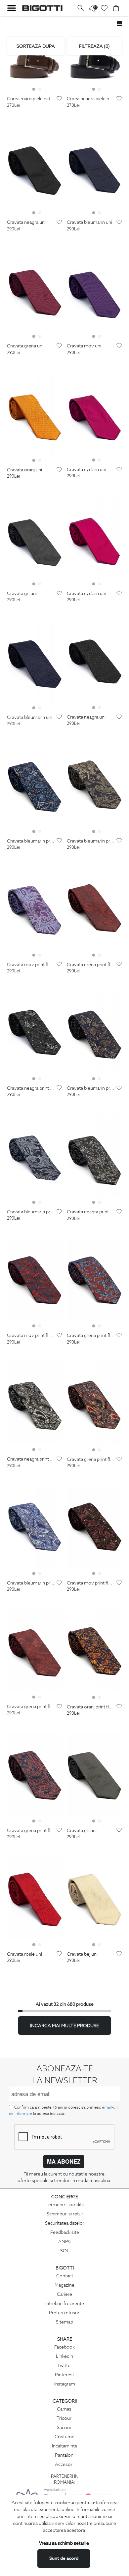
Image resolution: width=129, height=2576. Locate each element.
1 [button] (34, 89)
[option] (35, 66)
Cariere (64, 2294)
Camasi (65, 2409)
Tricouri (64, 2418)
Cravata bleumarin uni (89, 222)
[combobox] (36, 46)
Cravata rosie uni (24, 1954)
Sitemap (64, 2322)
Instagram (65, 2384)
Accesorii (65, 2464)
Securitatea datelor (65, 2223)
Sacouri (65, 2427)
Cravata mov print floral (31, 965)
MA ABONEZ (64, 2161)
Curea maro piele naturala (31, 99)
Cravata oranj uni (24, 470)
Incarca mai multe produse (64, 2026)
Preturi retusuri (65, 2313)
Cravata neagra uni (26, 222)
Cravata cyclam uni (86, 470)
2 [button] (40, 89)
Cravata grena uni (25, 346)
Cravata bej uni (82, 1954)
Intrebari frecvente (65, 2303)
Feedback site (65, 2232)
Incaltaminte (65, 2446)
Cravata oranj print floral (91, 1707)
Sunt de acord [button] (64, 2558)
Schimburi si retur (65, 2214)
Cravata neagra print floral (31, 1088)
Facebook (64, 2347)
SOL (65, 2251)
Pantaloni (65, 2455)
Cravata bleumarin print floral (31, 841)
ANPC (65, 2241)
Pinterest (64, 2375)
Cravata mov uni (84, 346)
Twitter (65, 2365)
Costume (64, 2437)
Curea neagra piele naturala (91, 99)
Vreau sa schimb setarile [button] (64, 2543)
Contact (65, 2276)
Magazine (64, 2285)
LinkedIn (64, 2356)
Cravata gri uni (22, 593)
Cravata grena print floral (91, 965)
